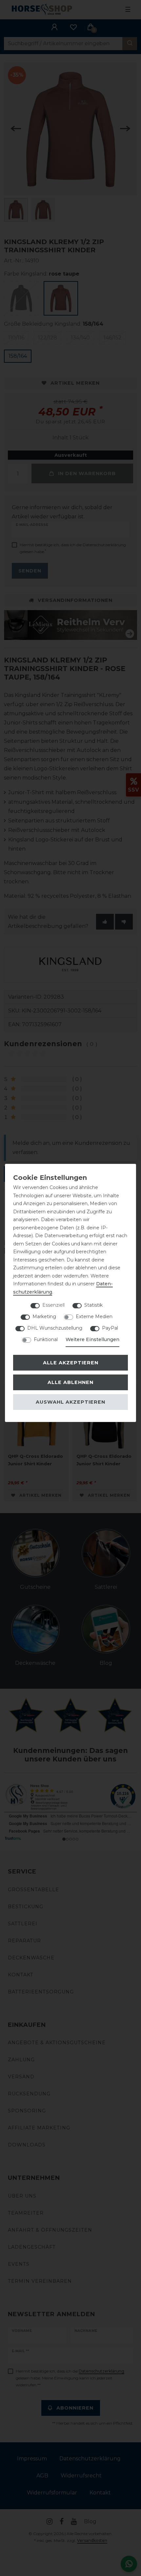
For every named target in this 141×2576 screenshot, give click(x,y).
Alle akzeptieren (71, 1363)
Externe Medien (94, 1317)
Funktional (46, 1339)
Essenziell (53, 1305)
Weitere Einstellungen (92, 1339)
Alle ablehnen (70, 1382)
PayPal (110, 1328)
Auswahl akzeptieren (70, 1402)
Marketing (44, 1317)
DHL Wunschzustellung (55, 1328)
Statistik (93, 1305)
